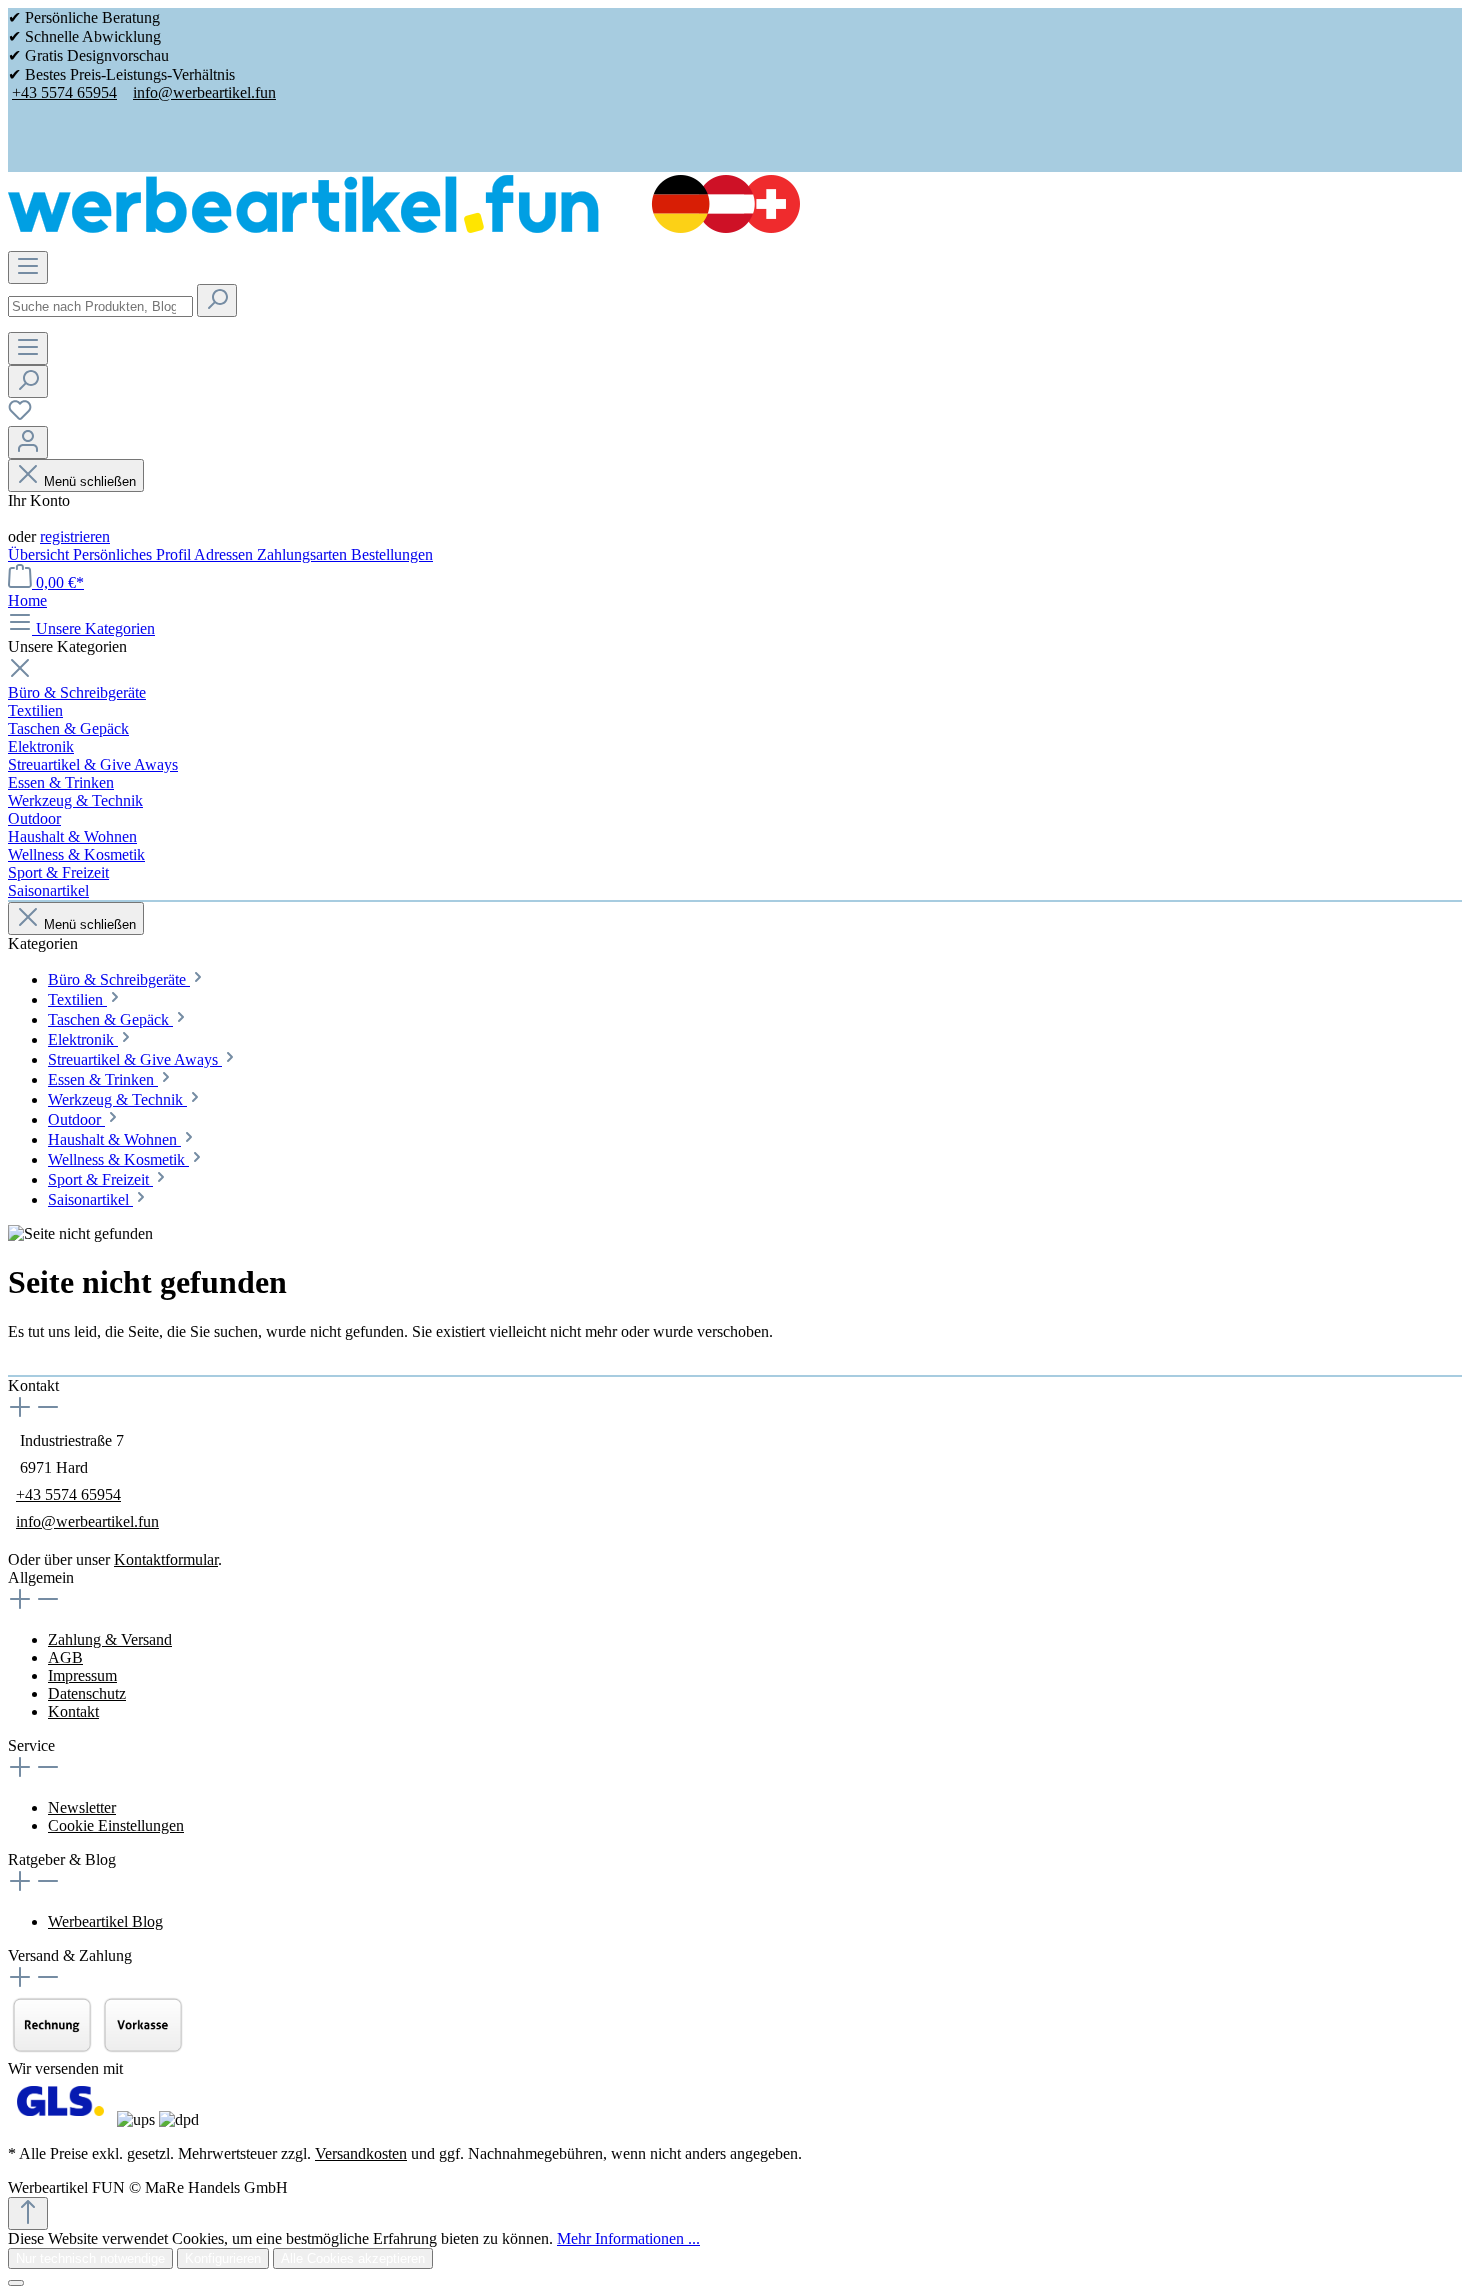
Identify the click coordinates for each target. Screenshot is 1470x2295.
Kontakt (73, 1711)
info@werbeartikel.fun (204, 92)
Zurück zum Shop (65, 1365)
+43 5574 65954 (64, 92)
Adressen (225, 554)
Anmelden (41, 518)
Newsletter (82, 1807)
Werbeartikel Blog (105, 1921)
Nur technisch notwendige (90, 2258)
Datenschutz (87, 1693)
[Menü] (28, 267)
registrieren (75, 536)
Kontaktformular (166, 1559)
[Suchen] (217, 300)
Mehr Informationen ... (628, 2238)
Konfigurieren (223, 2258)
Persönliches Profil (133, 554)
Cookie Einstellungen (116, 1825)
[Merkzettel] (20, 416)
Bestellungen (392, 554)
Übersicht (40, 554)
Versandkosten (361, 2153)
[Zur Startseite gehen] (404, 227)
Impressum (82, 1675)
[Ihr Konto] (28, 442)
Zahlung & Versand (110, 1639)
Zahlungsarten (304, 554)
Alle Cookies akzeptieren (353, 2258)
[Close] (16, 2283)
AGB (65, 1657)
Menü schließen (90, 481)
